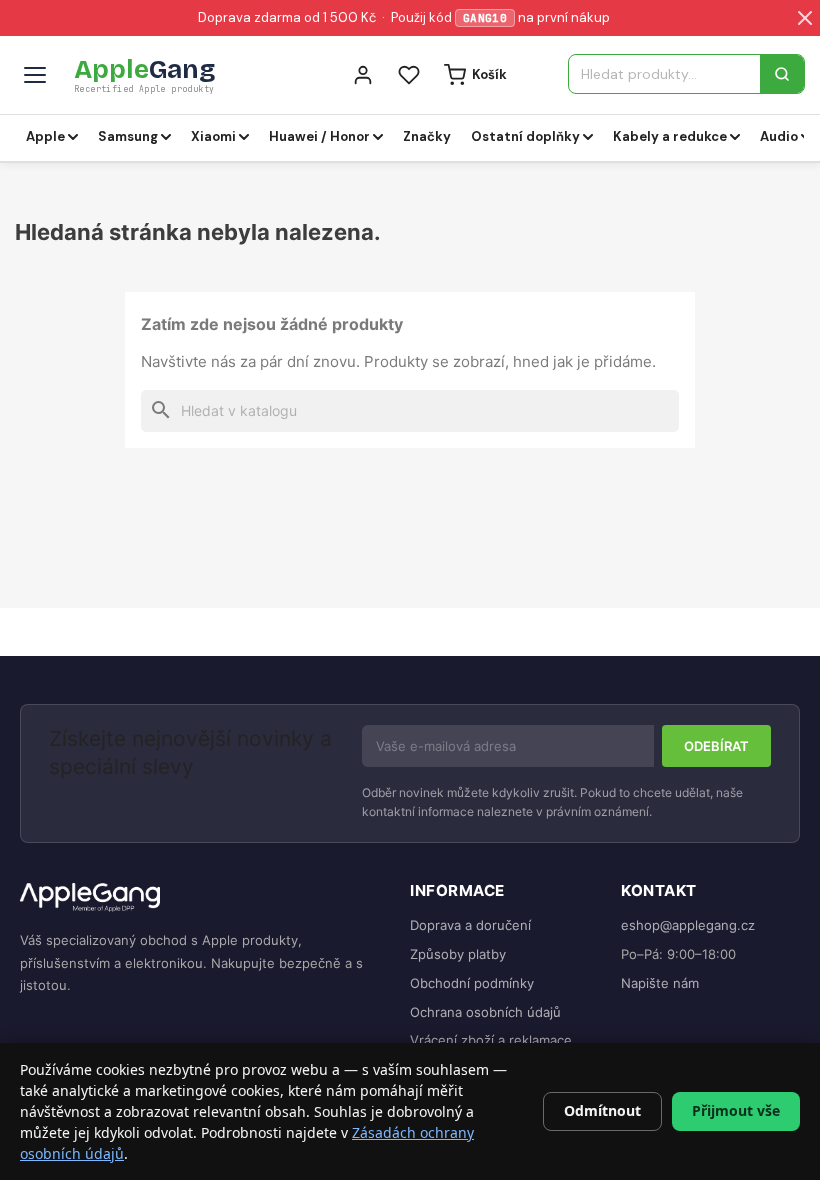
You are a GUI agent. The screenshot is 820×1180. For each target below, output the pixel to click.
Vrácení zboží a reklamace (491, 1040)
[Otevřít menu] (35, 75)
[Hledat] (782, 74)
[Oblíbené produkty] (409, 75)
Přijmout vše (736, 1110)
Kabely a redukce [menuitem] (670, 136)
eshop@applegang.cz (688, 925)
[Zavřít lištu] (805, 18)
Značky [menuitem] (427, 136)
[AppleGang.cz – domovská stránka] (199, 898)
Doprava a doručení (470, 925)
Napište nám (660, 983)
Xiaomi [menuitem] (213, 136)
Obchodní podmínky (472, 983)
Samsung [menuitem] (128, 136)
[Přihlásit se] (363, 75)
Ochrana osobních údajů (485, 1012)
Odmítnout (602, 1110)
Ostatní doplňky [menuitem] (525, 136)
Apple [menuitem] (45, 136)
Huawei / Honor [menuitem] (319, 136)
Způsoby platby (458, 954)
